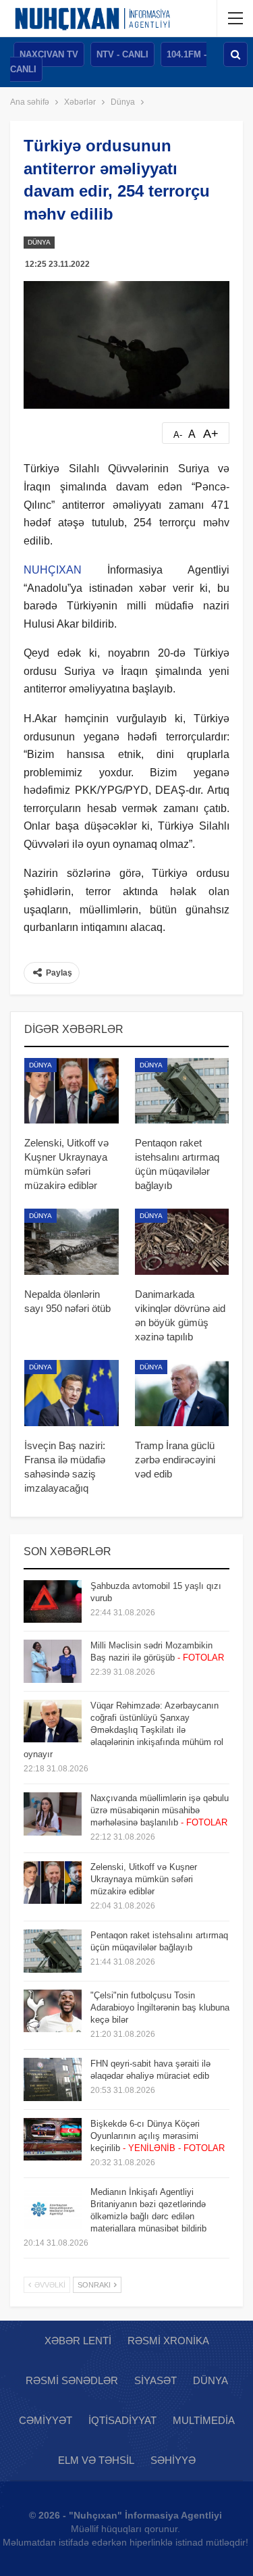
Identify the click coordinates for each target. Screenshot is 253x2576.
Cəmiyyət (46, 2420)
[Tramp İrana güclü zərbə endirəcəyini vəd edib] (182, 1393)
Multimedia (204, 2420)
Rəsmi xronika (168, 2341)
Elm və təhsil (96, 2460)
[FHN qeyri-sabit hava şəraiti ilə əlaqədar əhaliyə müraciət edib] (53, 2079)
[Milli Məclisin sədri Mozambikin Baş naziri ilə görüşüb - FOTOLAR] (53, 1661)
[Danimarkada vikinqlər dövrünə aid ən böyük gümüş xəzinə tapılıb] (182, 1242)
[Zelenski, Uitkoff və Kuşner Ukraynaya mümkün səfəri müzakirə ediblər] (72, 1091)
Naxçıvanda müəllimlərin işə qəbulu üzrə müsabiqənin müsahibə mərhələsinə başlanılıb (160, 1810)
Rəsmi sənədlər (72, 2380)
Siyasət (156, 2380)
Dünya (39, 242)
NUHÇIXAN (53, 570)
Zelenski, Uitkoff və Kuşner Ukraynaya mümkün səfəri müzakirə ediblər (144, 1879)
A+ (211, 434)
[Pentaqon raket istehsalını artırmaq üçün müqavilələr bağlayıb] (182, 1091)
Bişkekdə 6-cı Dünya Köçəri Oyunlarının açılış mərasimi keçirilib (158, 2136)
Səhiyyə (173, 2460)
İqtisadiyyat (122, 2420)
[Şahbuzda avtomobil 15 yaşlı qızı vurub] (53, 1602)
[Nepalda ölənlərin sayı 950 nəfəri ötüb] (72, 1242)
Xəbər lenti (78, 2341)
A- (178, 435)
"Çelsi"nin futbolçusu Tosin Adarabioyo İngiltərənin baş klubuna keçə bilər (160, 2007)
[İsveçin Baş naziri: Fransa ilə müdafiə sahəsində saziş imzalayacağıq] (72, 1393)
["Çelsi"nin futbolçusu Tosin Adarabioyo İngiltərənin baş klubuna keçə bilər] (53, 2011)
